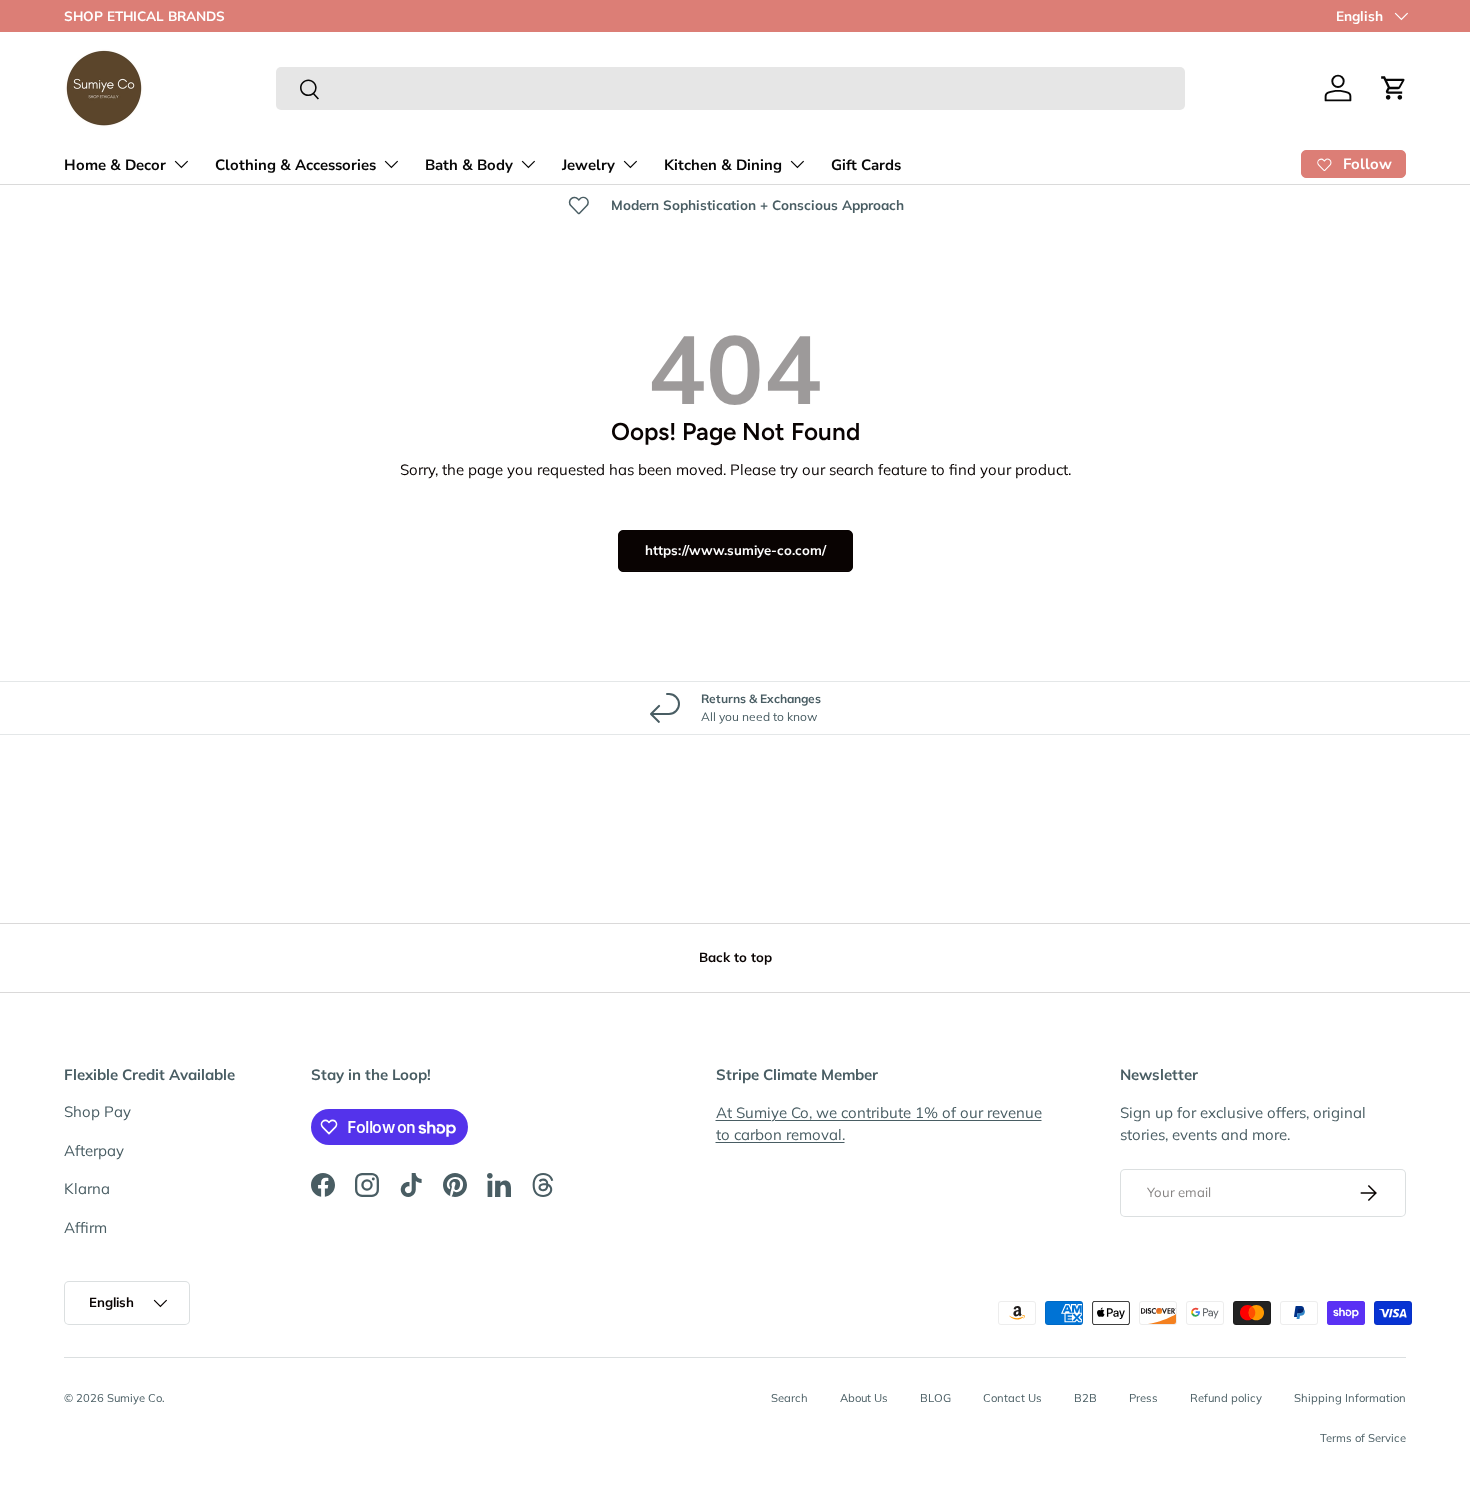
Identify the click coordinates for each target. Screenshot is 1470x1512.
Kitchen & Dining (723, 165)
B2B (1085, 1398)
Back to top (735, 957)
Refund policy (1226, 1398)
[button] (1394, 88)
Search (789, 1398)
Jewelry (588, 165)
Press (1143, 1398)
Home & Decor (115, 165)
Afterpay (94, 1150)
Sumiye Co (134, 1398)
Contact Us (1012, 1398)
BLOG (935, 1398)
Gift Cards (866, 165)
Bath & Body (469, 165)
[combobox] (730, 88)
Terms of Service (1363, 1439)
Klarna (87, 1188)
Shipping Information (1350, 1398)
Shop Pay (97, 1111)
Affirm (85, 1227)
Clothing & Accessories (295, 165)
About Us (864, 1398)
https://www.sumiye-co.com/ (735, 550)
